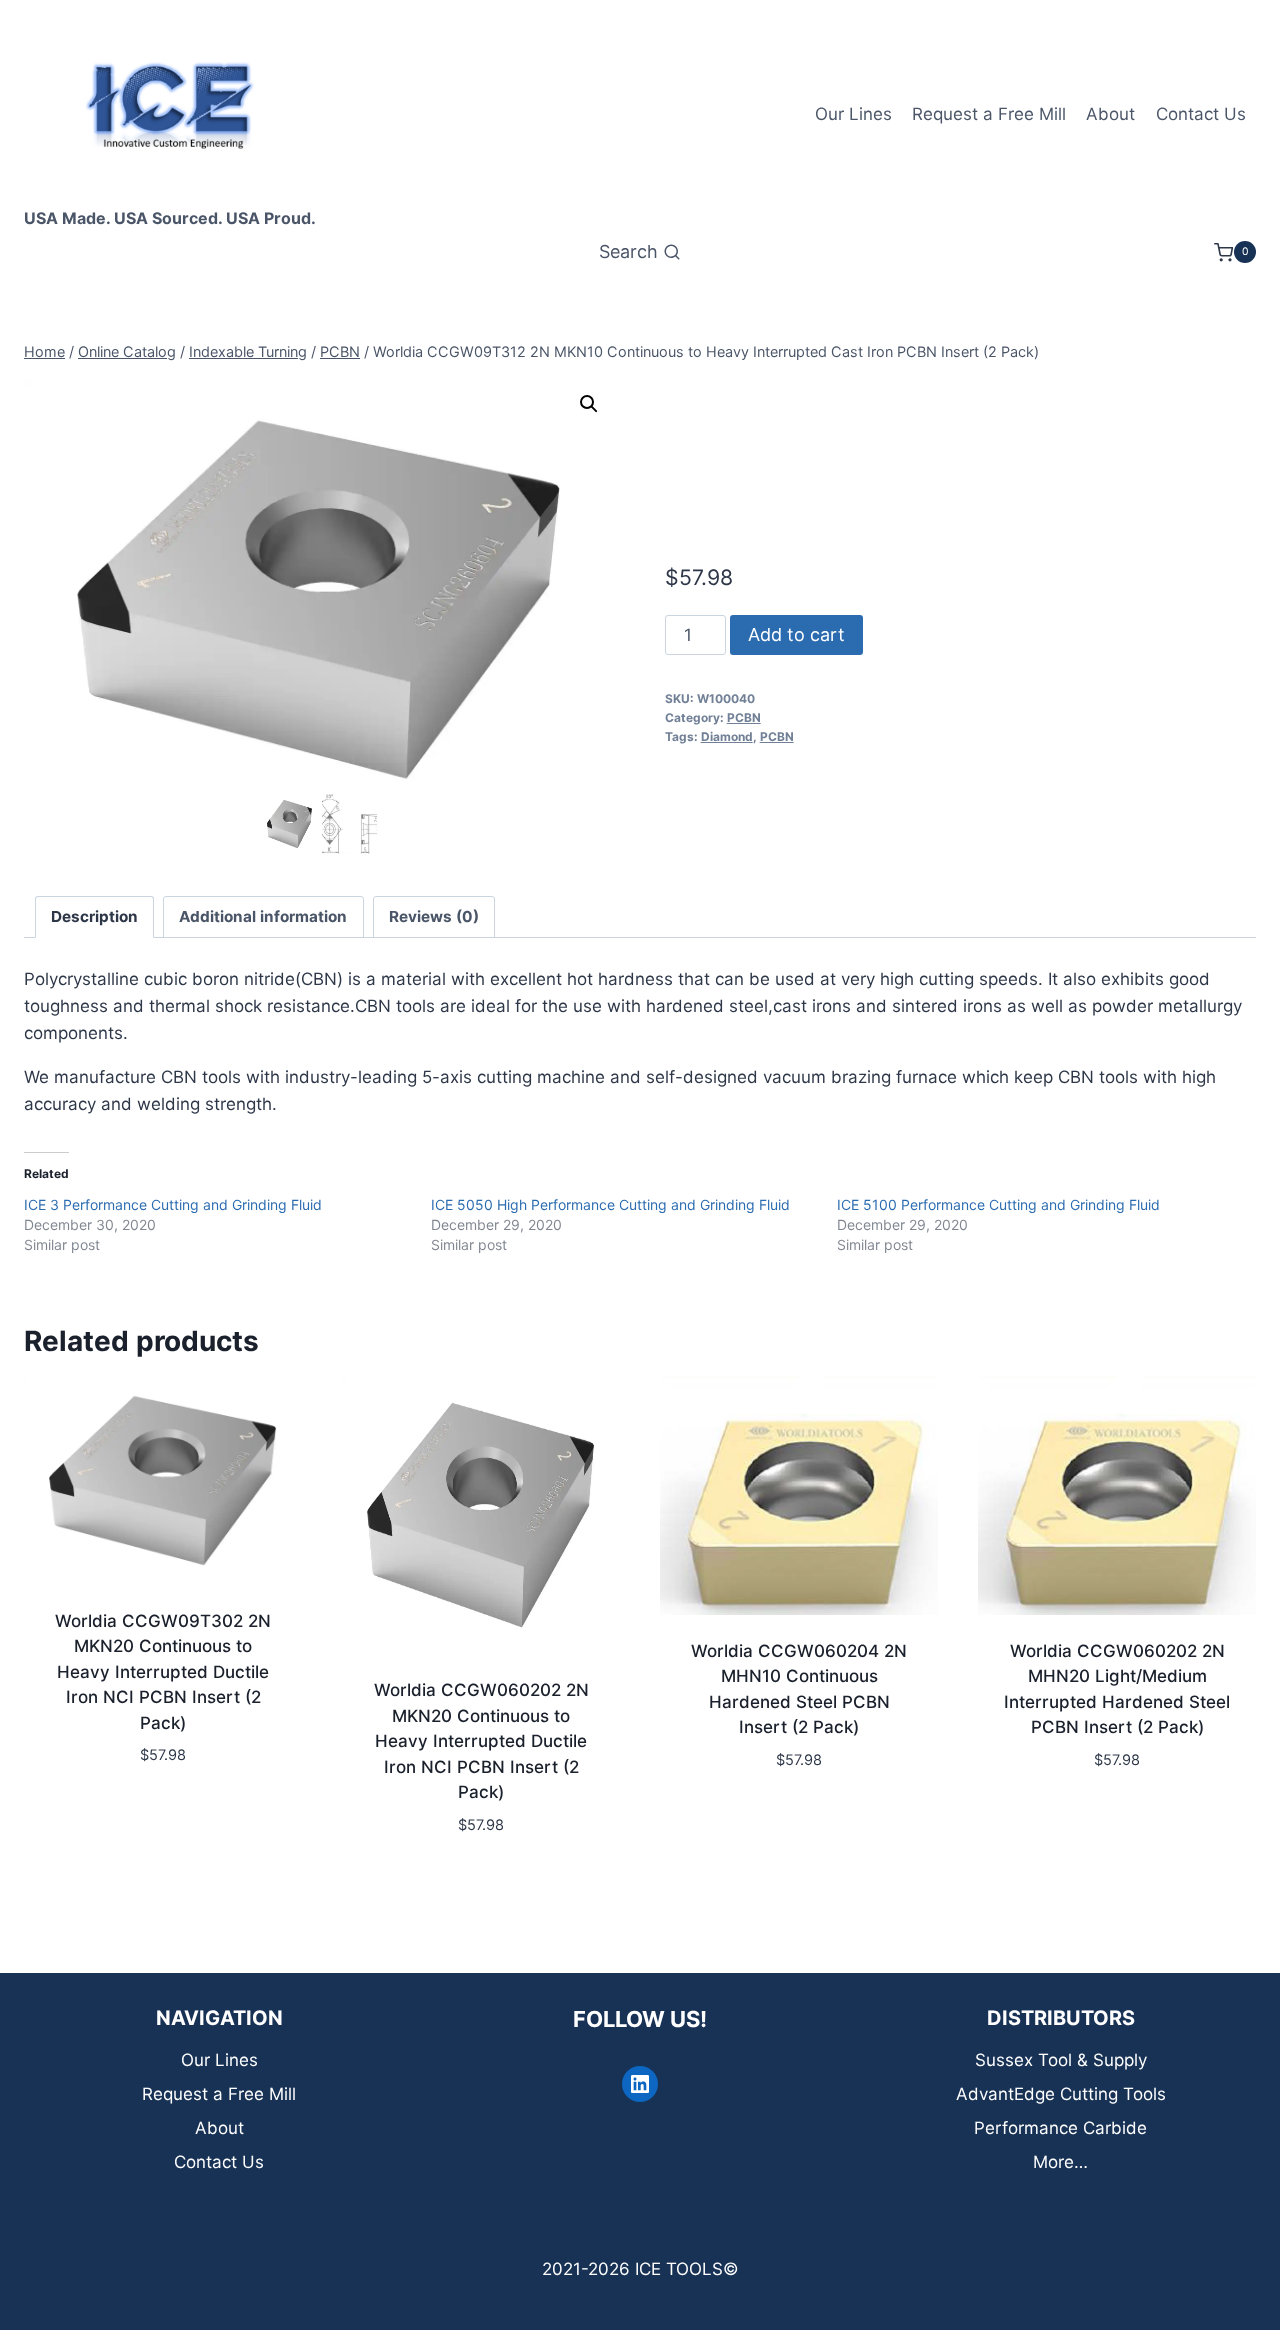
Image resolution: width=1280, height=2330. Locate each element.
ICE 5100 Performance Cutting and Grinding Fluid (998, 1204)
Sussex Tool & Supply (1061, 2060)
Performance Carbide (1060, 2128)
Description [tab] (94, 916)
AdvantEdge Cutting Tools (1061, 2094)
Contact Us (1201, 114)
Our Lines (853, 114)
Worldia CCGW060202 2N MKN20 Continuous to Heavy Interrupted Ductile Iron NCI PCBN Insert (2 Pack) (481, 1741)
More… (1060, 2162)
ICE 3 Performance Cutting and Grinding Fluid (173, 1204)
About (1110, 114)
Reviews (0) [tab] (434, 916)
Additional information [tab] (263, 916)
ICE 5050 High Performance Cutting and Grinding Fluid (610, 1204)
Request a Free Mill (989, 114)
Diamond (727, 736)
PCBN (744, 717)
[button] (589, 404)
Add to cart (796, 634)
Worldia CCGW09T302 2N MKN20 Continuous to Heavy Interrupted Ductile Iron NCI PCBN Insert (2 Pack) (163, 1672)
